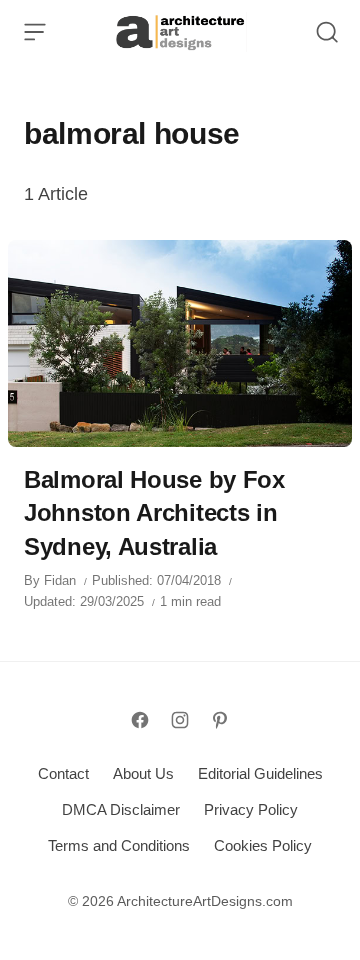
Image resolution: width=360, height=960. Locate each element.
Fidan (60, 580)
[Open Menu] (35, 32)
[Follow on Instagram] (180, 720)
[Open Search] (327, 32)
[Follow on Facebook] (140, 720)
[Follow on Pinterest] (220, 720)
